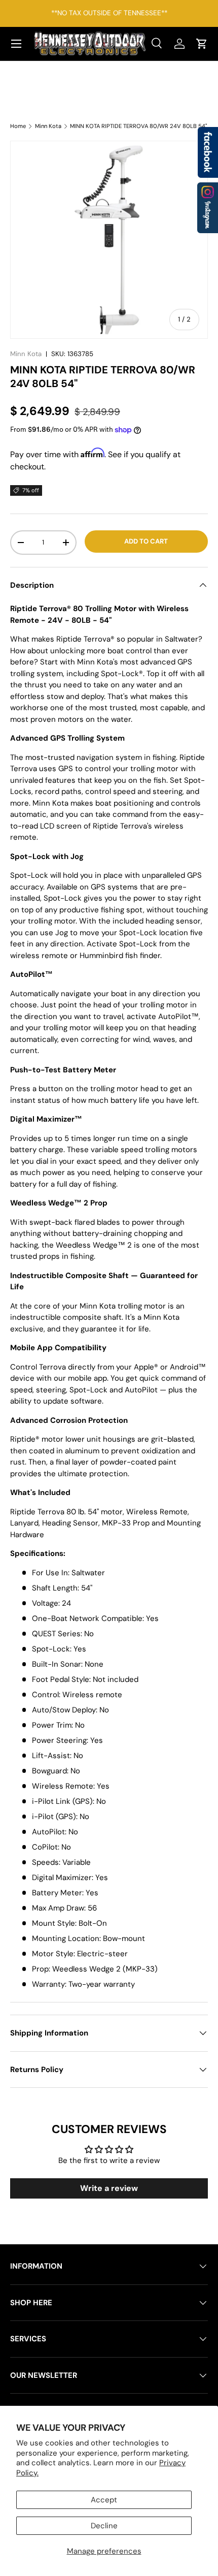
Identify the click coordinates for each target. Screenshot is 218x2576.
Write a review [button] (109, 2188)
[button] (202, 44)
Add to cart (146, 541)
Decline (104, 2526)
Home (18, 126)
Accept (104, 2500)
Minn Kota (48, 126)
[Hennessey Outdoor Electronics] (208, 208)
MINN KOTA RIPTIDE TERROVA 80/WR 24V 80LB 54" (138, 126)
